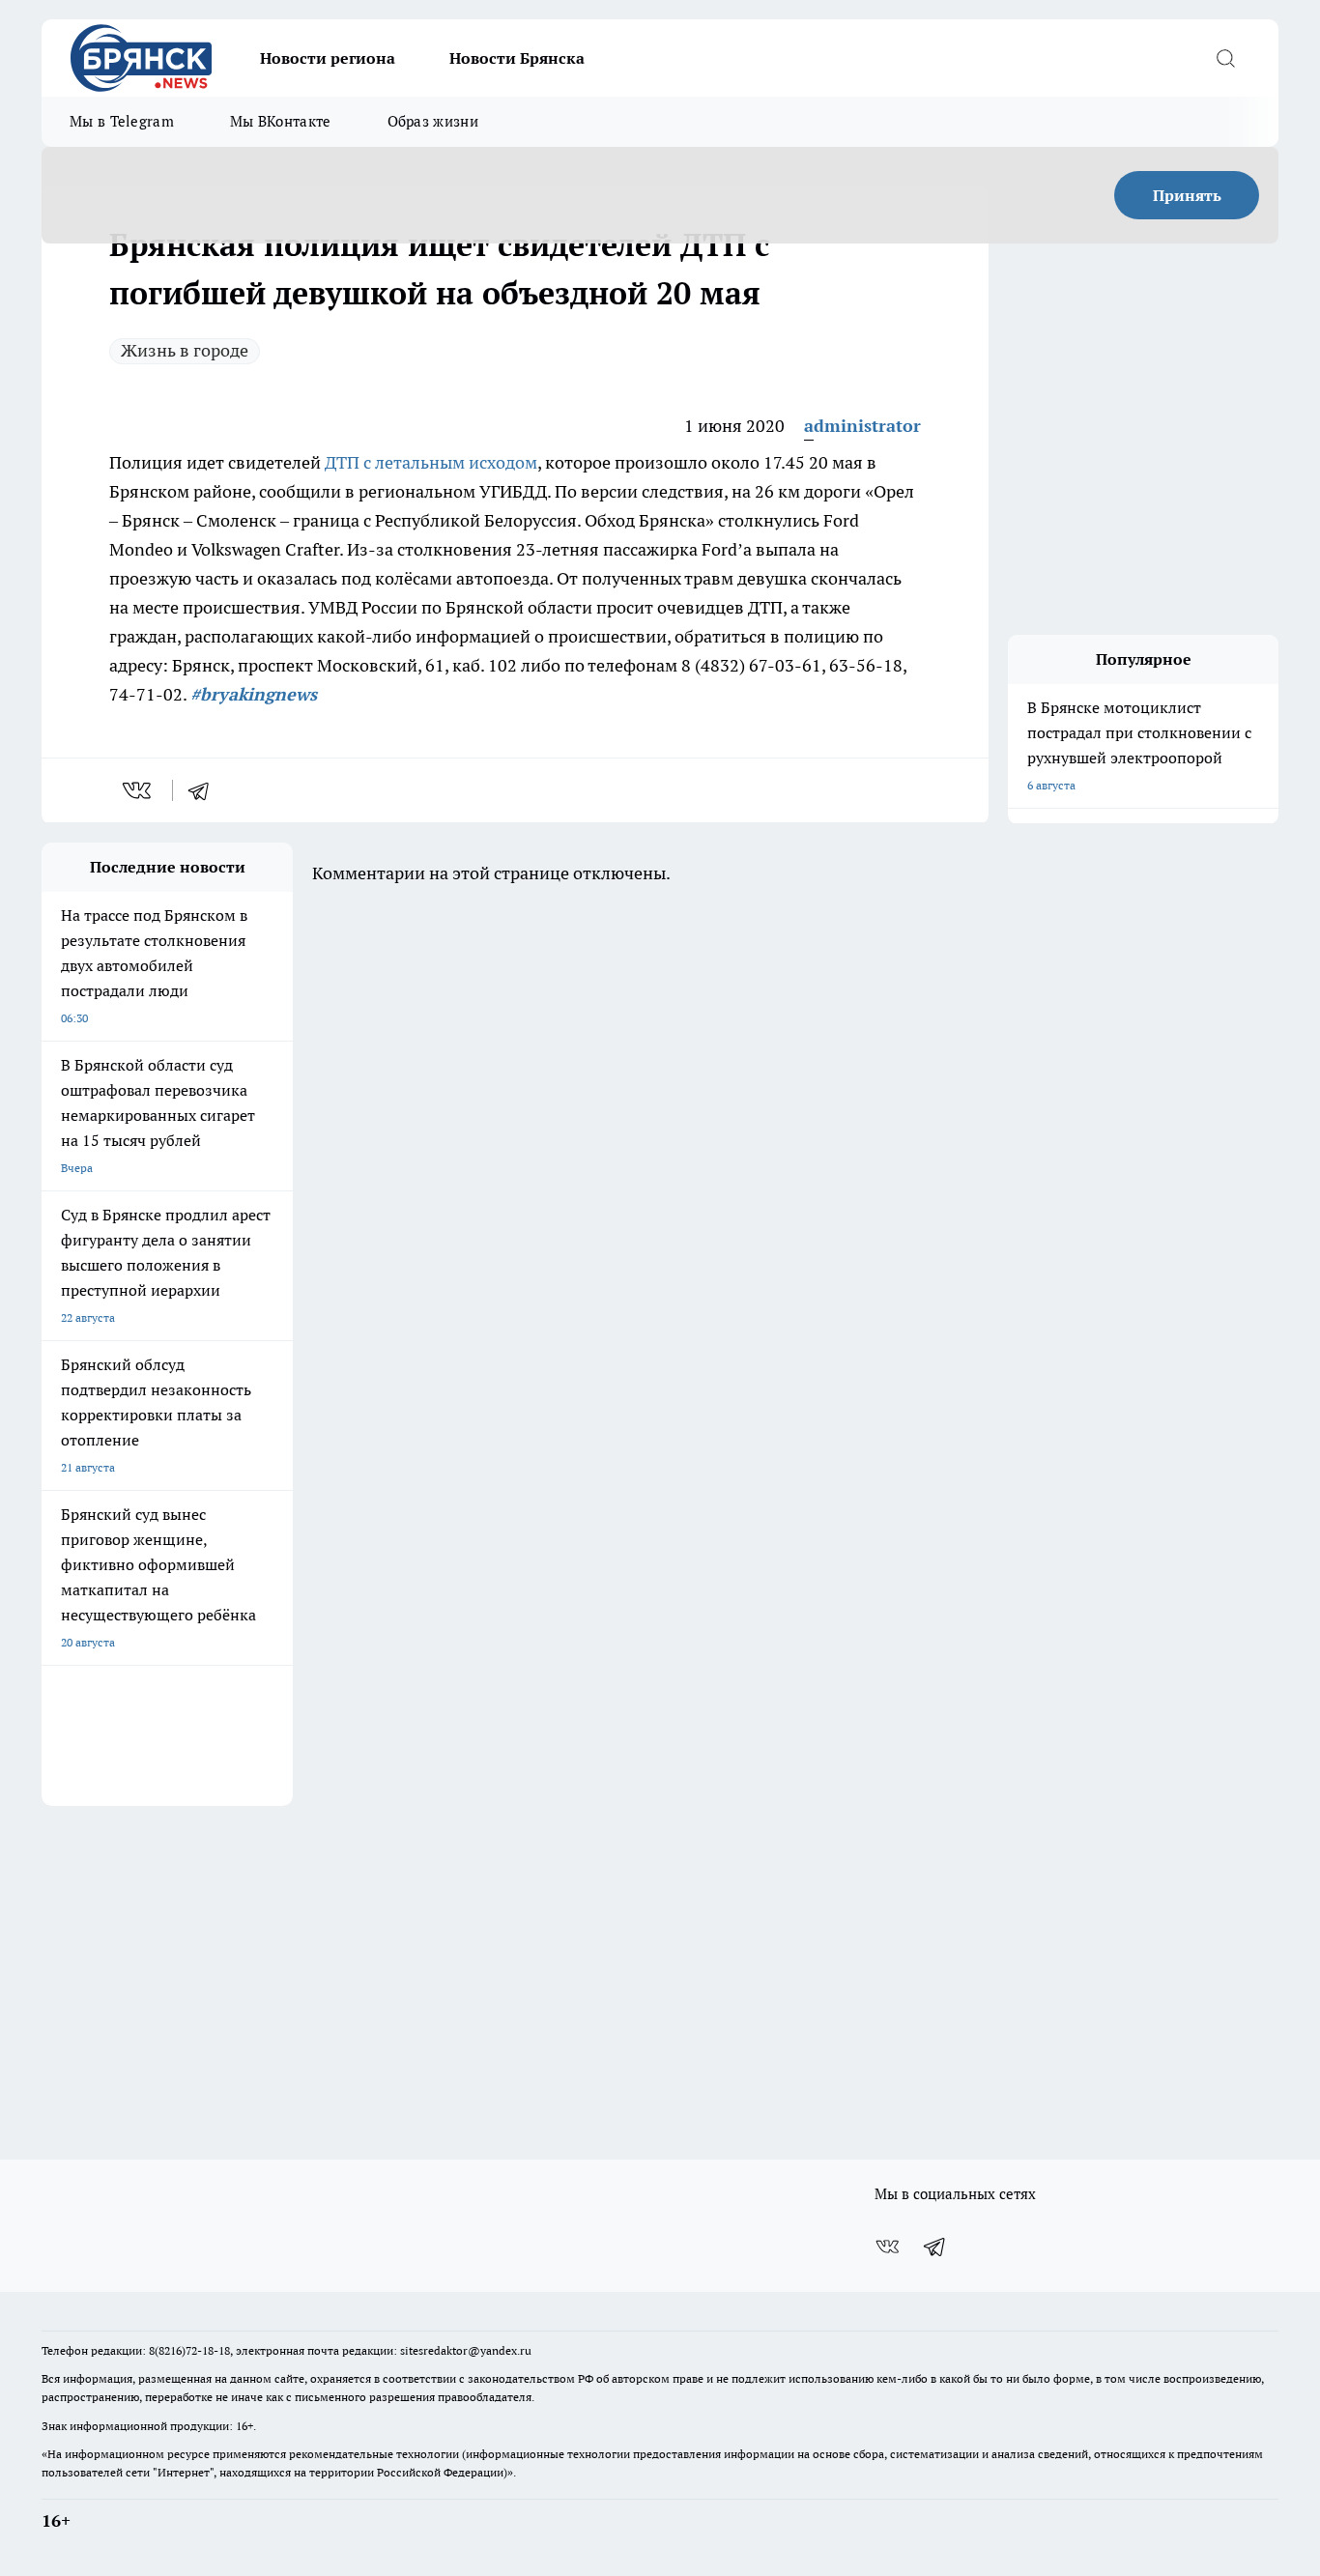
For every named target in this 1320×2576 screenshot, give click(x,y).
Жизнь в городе (185, 350)
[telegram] (205, 790)
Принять (1187, 195)
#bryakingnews (254, 694)
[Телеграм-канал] (935, 2247)
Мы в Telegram (122, 121)
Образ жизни (433, 121)
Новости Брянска (517, 58)
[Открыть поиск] (1225, 58)
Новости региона (328, 58)
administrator (862, 426)
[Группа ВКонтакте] (887, 2247)
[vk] (139, 790)
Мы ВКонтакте (281, 121)
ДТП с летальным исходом (431, 462)
